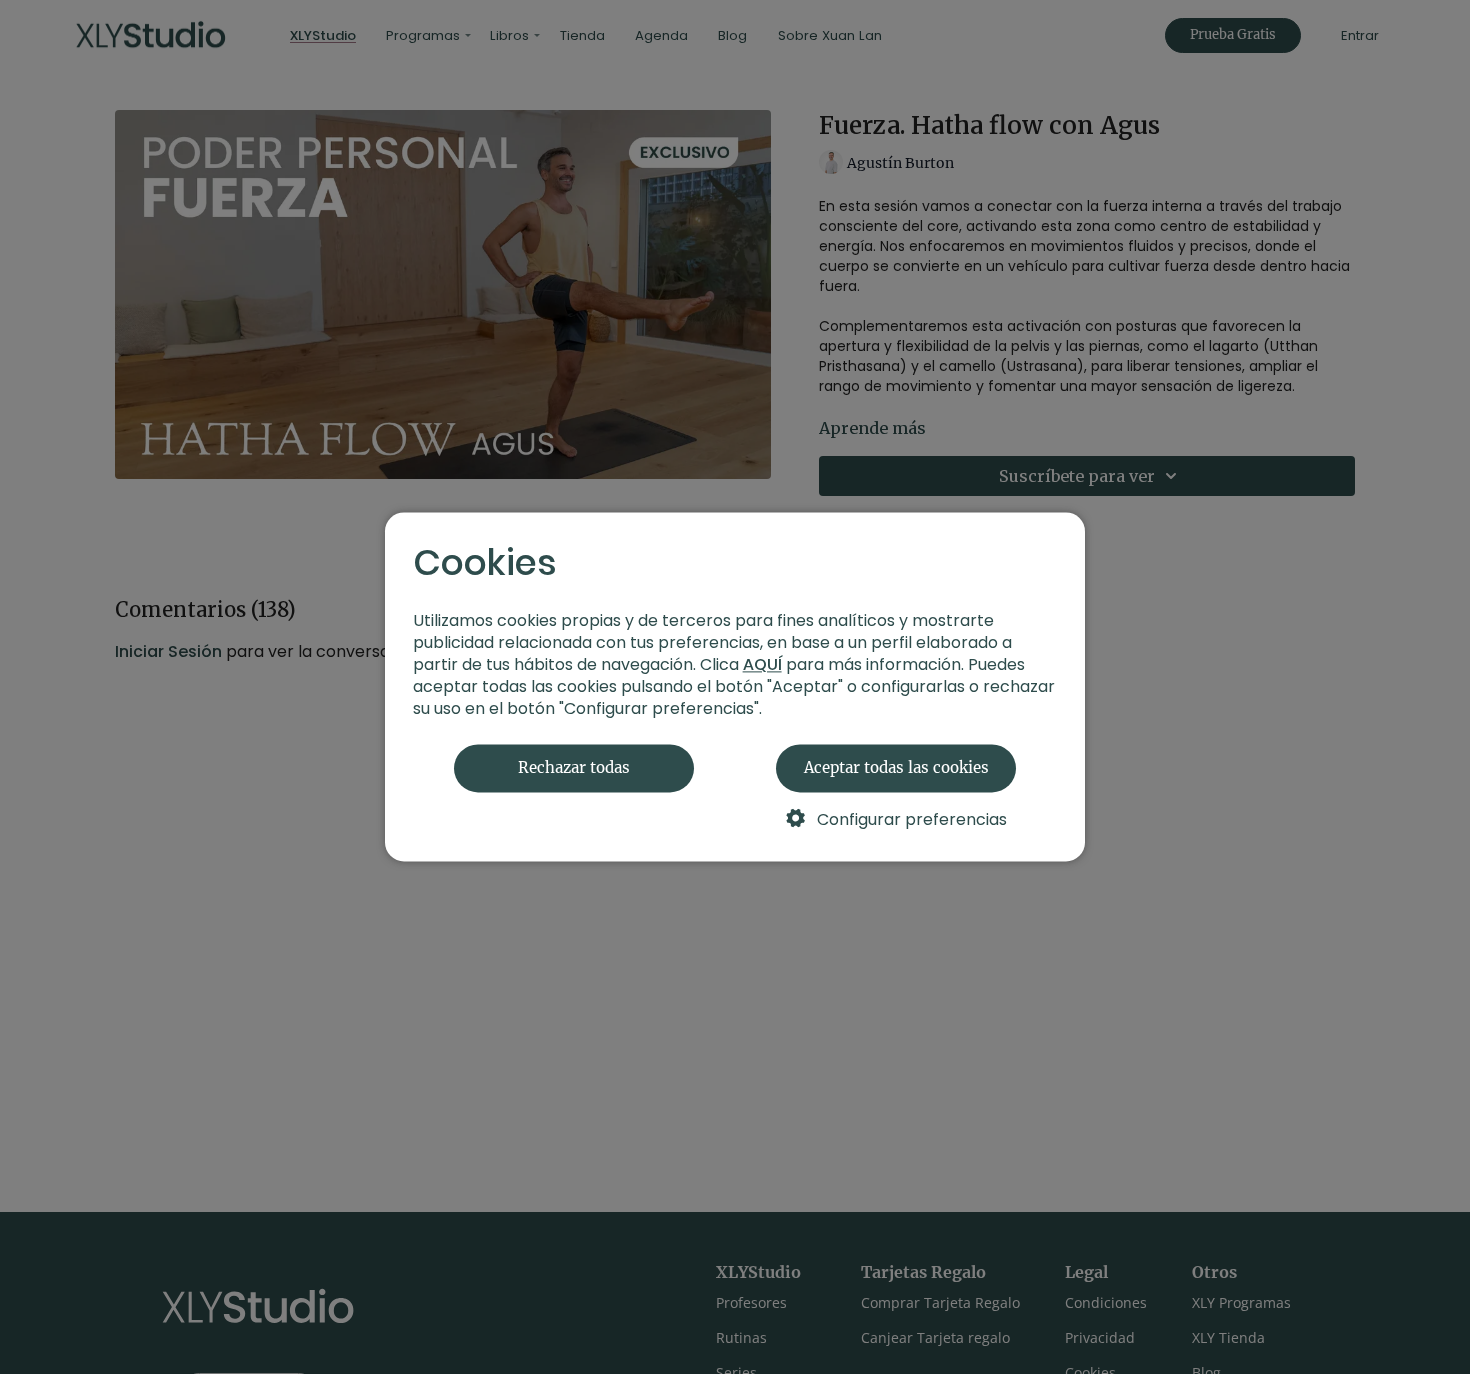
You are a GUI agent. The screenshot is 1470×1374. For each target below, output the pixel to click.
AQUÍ (762, 665)
